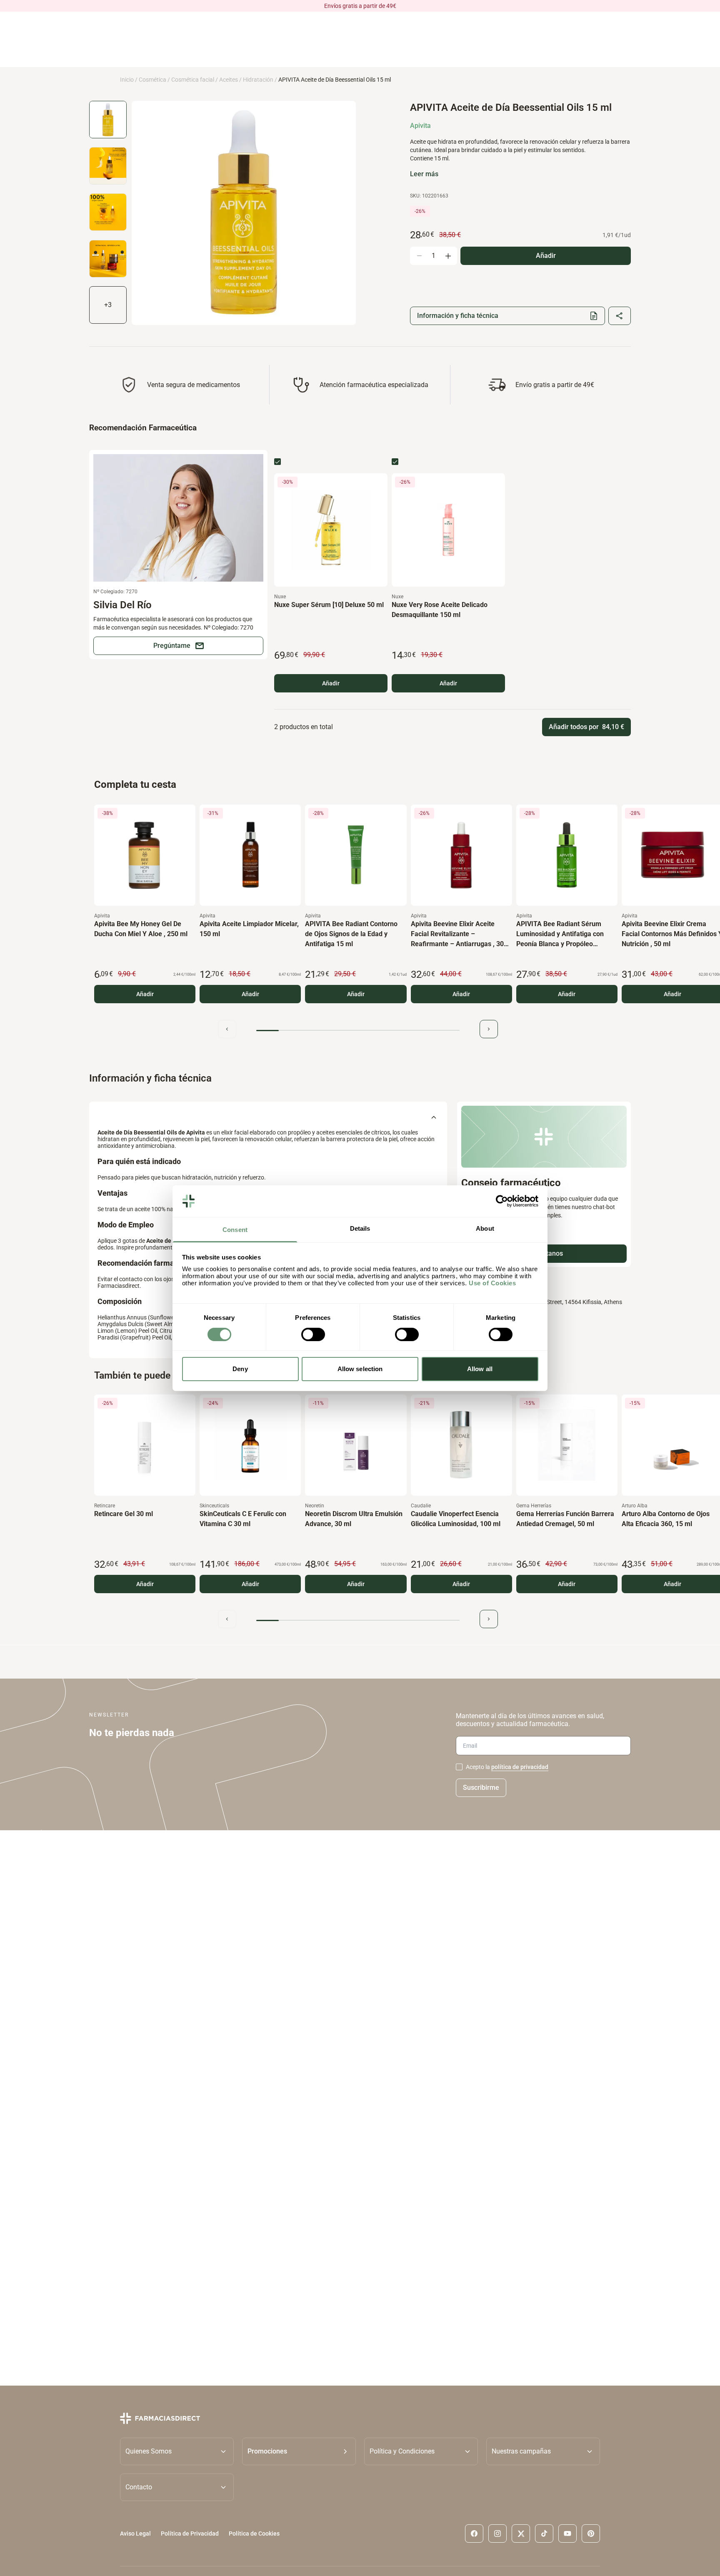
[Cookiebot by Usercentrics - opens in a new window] (502, 1201)
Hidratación (258, 80)
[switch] (313, 1334)
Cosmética (152, 80)
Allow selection (360, 1369)
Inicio (127, 80)
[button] (299, 2451)
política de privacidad (520, 1767)
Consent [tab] (235, 1230)
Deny (240, 1369)
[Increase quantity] (448, 256)
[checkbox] (277, 462)
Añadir (331, 683)
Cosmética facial (193, 80)
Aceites (229, 80)
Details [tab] (360, 1228)
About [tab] (485, 1228)
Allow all (480, 1369)
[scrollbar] (358, 1031)
